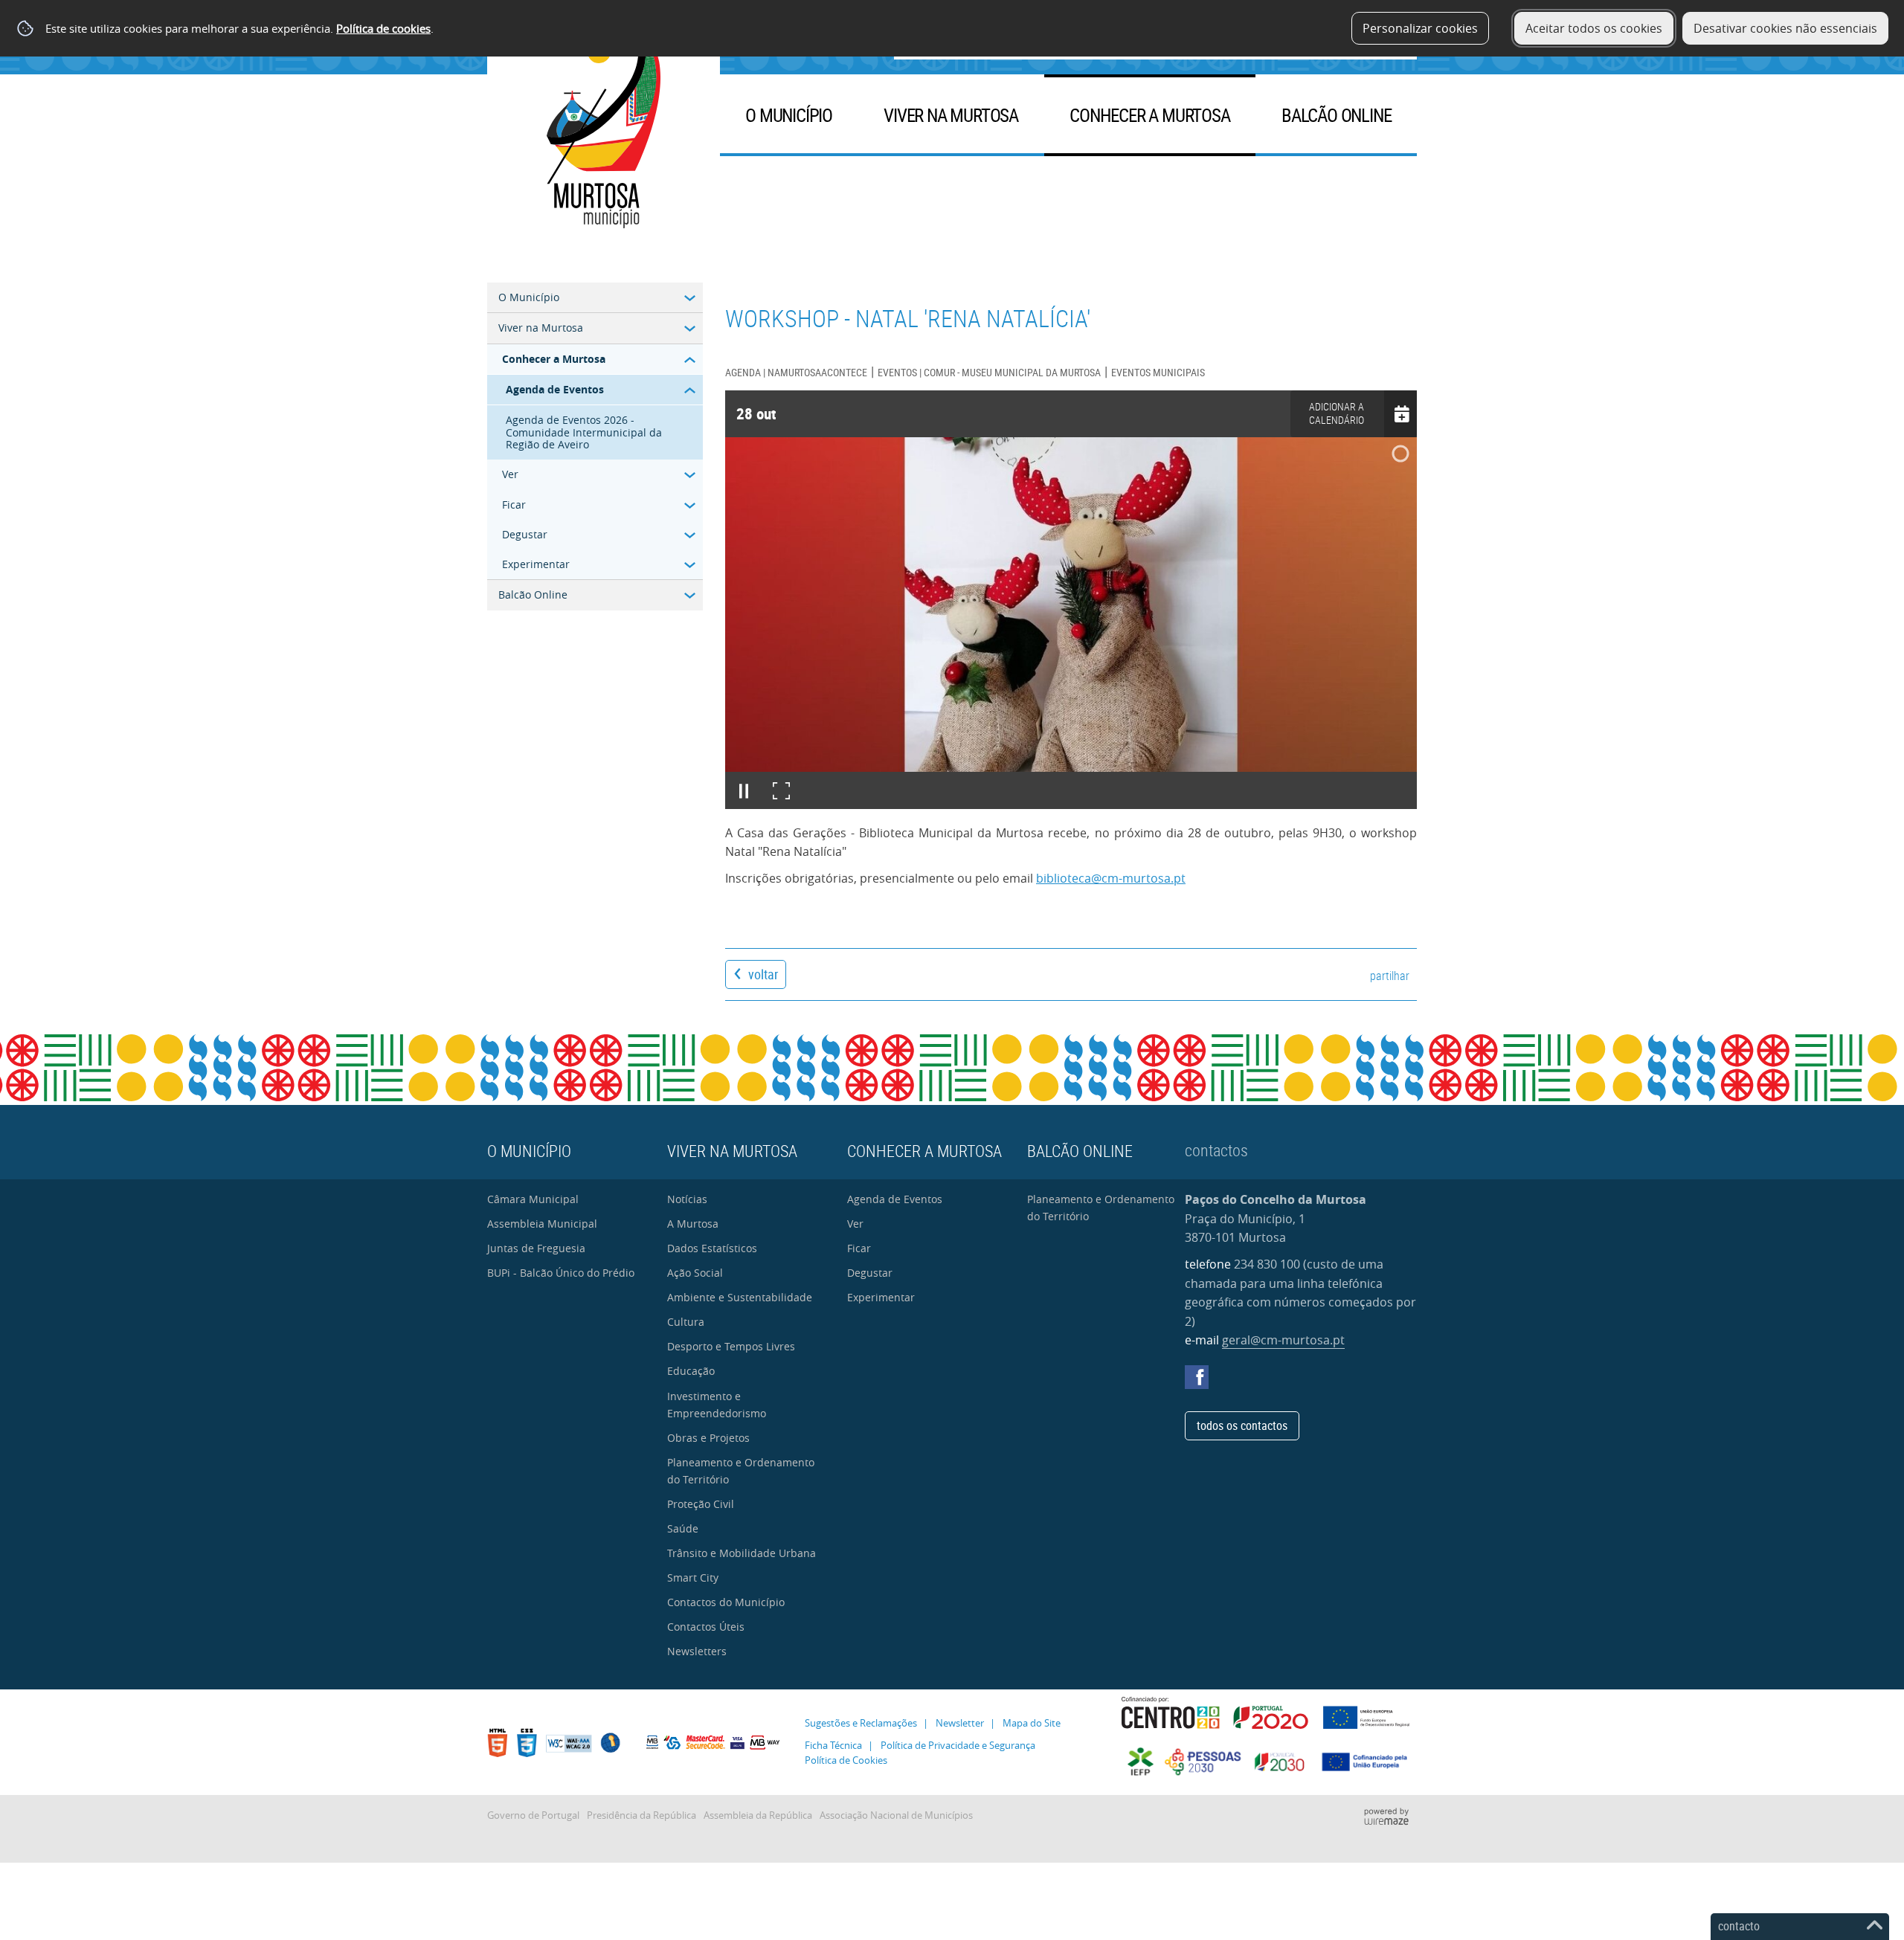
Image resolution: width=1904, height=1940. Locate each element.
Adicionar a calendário (1337, 413)
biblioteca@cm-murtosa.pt (1111, 878)
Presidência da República (641, 1815)
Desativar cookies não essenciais (1785, 28)
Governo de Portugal (533, 1815)
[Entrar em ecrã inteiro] (781, 790)
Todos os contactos (1242, 1425)
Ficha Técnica (833, 1746)
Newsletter (960, 1723)
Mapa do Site (1032, 1723)
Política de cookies (383, 28)
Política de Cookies (846, 1760)
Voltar (763, 974)
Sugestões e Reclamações (861, 1723)
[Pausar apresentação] (744, 790)
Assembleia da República (758, 1815)
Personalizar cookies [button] (1420, 28)
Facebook (1197, 1377)
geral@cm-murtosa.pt (1283, 1340)
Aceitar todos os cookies (1594, 28)
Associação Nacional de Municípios (896, 1815)
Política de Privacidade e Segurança (958, 1746)
